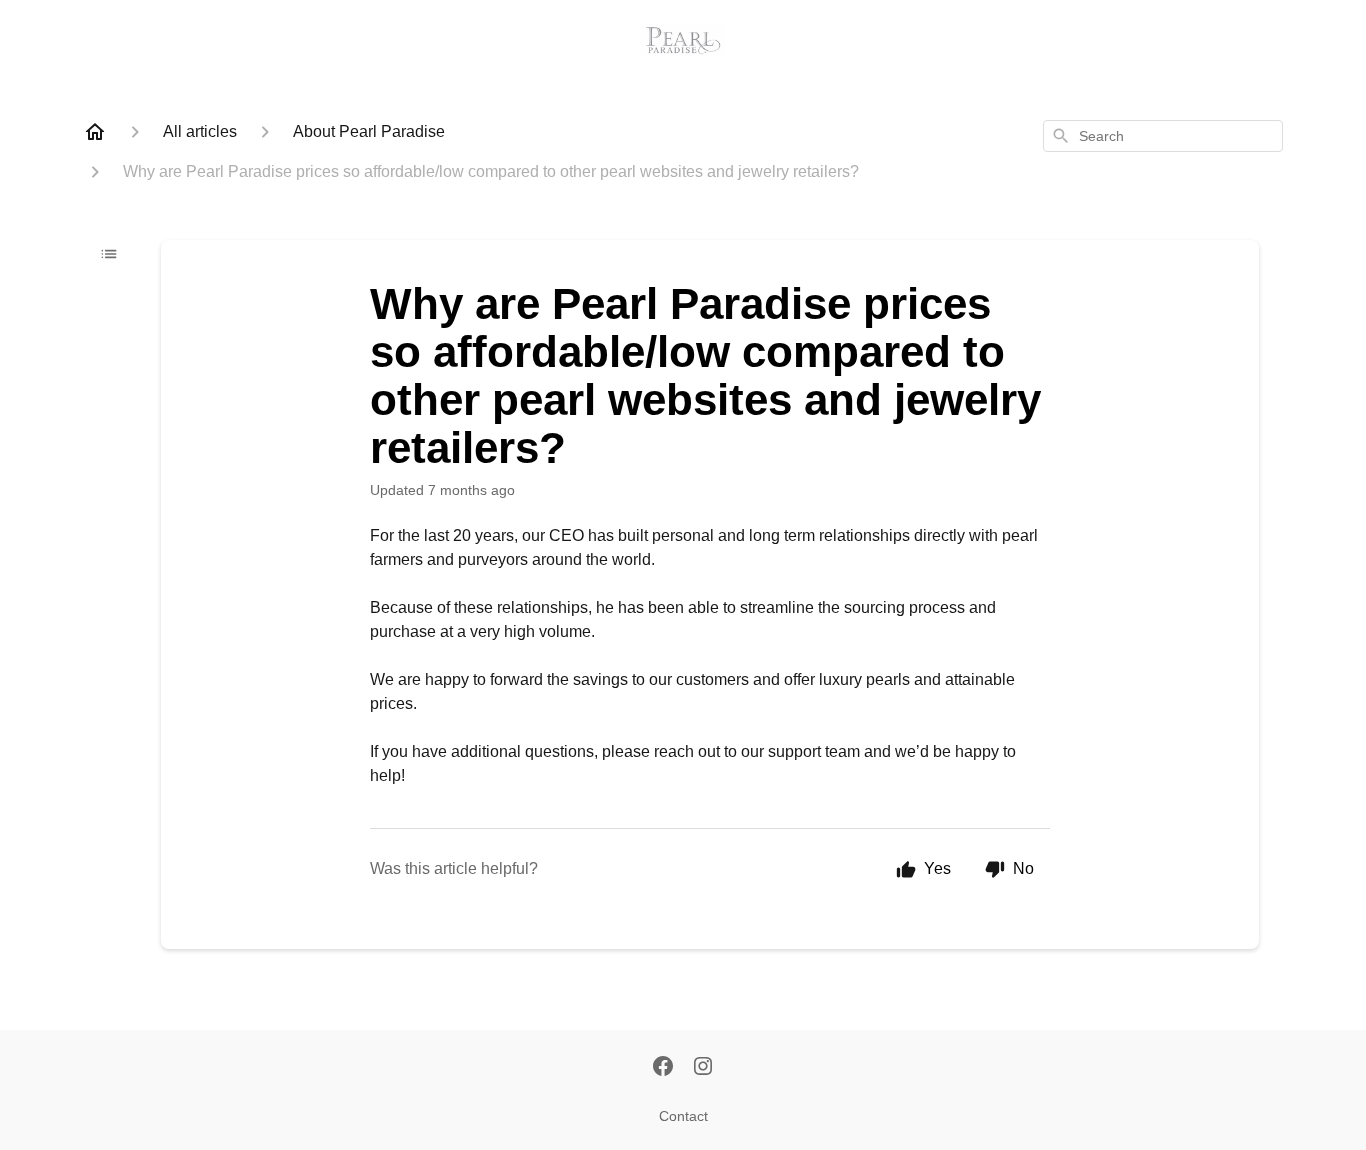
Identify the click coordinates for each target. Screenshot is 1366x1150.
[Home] (95, 132)
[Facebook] (663, 1068)
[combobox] (1163, 136)
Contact (683, 1116)
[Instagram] (703, 1068)
